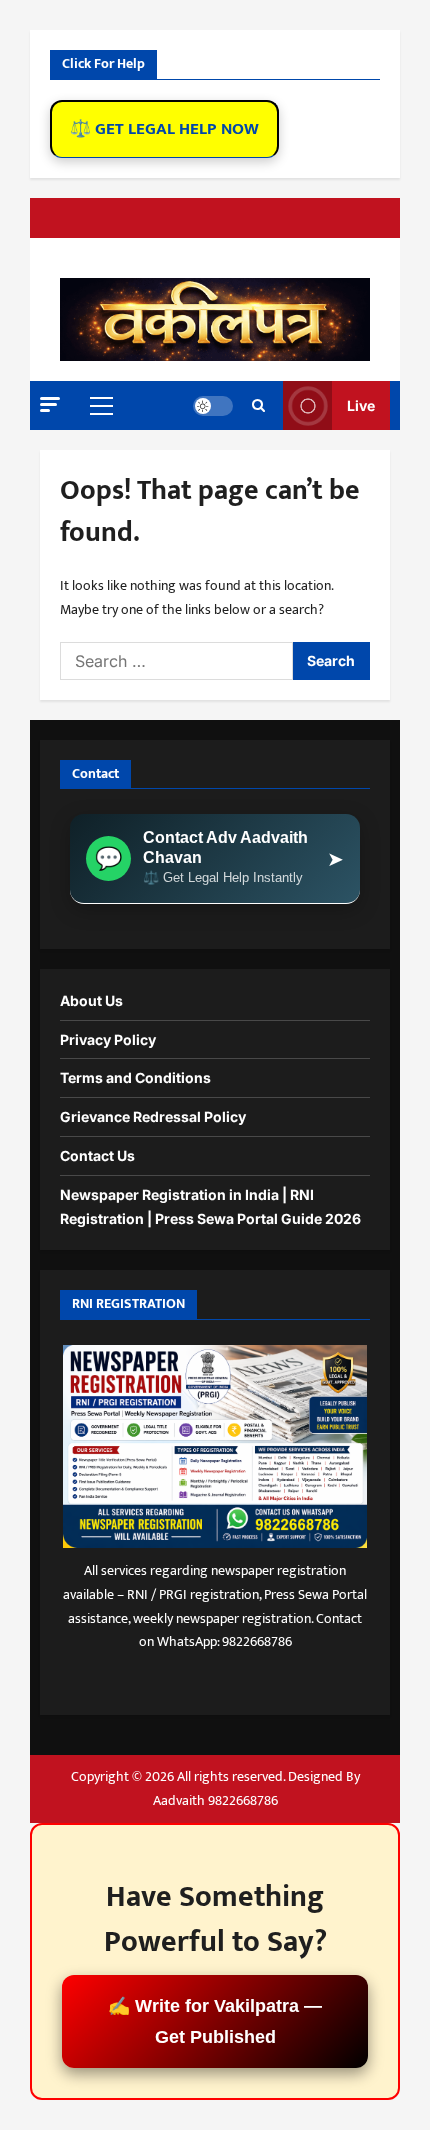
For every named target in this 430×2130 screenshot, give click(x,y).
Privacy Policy (108, 1039)
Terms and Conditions (135, 1077)
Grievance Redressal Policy (153, 1116)
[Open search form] (258, 405)
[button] (50, 404)
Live (361, 405)
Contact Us (97, 1155)
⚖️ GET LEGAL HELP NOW (164, 129)
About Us (91, 1000)
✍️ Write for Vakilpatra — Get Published (215, 2021)
